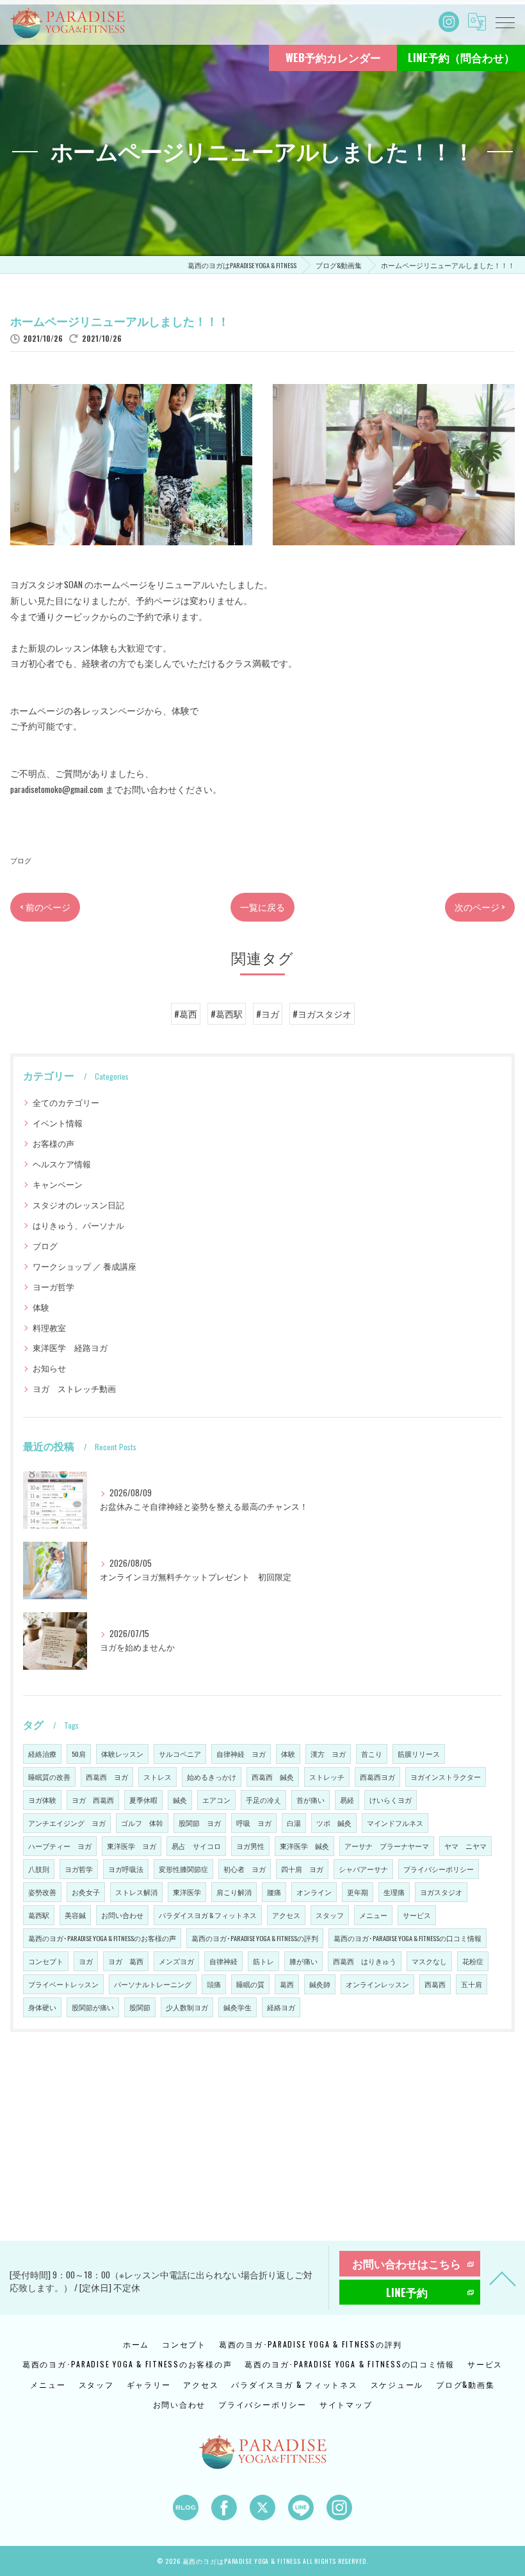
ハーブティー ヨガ (60, 1846)
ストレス (157, 1777)
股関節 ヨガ (200, 1823)
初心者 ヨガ (245, 1869)
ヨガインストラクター (446, 1777)
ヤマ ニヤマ (465, 1846)
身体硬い (42, 2007)
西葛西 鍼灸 (273, 1777)
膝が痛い (303, 1961)
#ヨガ (268, 1014)
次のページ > (480, 907)
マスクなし (429, 1961)
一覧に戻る (262, 907)
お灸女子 (86, 1892)
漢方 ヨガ (328, 1754)
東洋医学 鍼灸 (304, 1846)
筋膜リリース (419, 1754)
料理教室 (49, 1328)
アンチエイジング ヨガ (67, 1823)
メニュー (373, 1915)
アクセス (286, 1915)
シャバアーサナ (363, 1869)
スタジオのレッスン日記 (78, 1205)
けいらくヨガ (391, 1800)
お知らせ (49, 1368)
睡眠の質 (250, 1984)
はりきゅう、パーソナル (78, 1225)
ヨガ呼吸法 (126, 1869)
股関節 (140, 2007)
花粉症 (473, 1961)
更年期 (358, 1892)
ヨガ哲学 (79, 1869)
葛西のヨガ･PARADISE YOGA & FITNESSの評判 (255, 1938)
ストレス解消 (136, 1892)
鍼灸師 (320, 1984)
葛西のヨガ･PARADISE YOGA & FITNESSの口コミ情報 (408, 1938)
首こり (372, 1754)
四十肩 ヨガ (302, 1869)
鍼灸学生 (238, 2007)
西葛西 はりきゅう (365, 1961)
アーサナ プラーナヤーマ (387, 1846)
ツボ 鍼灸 (334, 1823)
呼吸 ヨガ (254, 1823)
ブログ (21, 860)
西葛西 (435, 1984)
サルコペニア (180, 1754)
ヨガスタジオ (441, 1892)
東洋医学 (187, 1892)
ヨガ (86, 1961)
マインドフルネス (395, 1823)
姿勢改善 (42, 1892)
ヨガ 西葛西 (93, 1800)
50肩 (79, 1754)
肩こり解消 (234, 1892)
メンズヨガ (176, 1961)
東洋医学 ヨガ (132, 1846)
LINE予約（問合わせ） (461, 57)
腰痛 (274, 1892)
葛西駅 (39, 1915)
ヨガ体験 (42, 1800)
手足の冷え (263, 1800)
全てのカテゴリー (66, 1102)
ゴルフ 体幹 (142, 1823)
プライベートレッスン (63, 1984)
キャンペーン (58, 1184)
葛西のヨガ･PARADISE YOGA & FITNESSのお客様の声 (102, 1938)
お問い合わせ (122, 1915)
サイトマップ (346, 2404)
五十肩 (472, 1984)
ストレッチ (327, 1777)
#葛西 (186, 1014)
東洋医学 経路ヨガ (70, 1348)
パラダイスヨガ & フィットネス (208, 1915)
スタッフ (330, 1915)
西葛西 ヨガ (107, 1777)
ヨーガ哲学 (53, 1287)
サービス (417, 1915)
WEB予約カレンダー (333, 57)
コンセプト (46, 1961)
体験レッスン (122, 1754)
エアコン (216, 1800)
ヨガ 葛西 (126, 1961)
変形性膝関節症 (183, 1869)
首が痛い (311, 1800)
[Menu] (505, 22)
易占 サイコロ (196, 1846)
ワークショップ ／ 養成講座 (85, 1266)
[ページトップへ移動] (503, 2278)
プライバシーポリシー (439, 1869)
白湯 (294, 1823)
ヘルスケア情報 (62, 1164)
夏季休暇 (143, 1800)
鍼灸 (180, 1800)
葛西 (287, 1984)
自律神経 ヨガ (241, 1754)
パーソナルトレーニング (153, 1984)
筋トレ (263, 1961)
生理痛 (394, 1892)
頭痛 (214, 1984)
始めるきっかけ (212, 1777)
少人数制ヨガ (187, 2007)
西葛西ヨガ (377, 1777)
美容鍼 (75, 1915)
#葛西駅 (227, 1014)
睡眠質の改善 (49, 1777)
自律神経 (223, 1961)
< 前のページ (45, 907)
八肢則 (39, 1869)
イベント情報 (58, 1123)
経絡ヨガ (281, 2007)
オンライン (314, 1892)
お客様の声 (53, 1143)
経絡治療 (42, 1754)
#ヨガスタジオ (322, 1014)
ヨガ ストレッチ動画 (74, 1388)
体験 (41, 1307)
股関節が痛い (93, 2007)
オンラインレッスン (377, 1984)
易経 (347, 1800)
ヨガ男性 (250, 1846)
